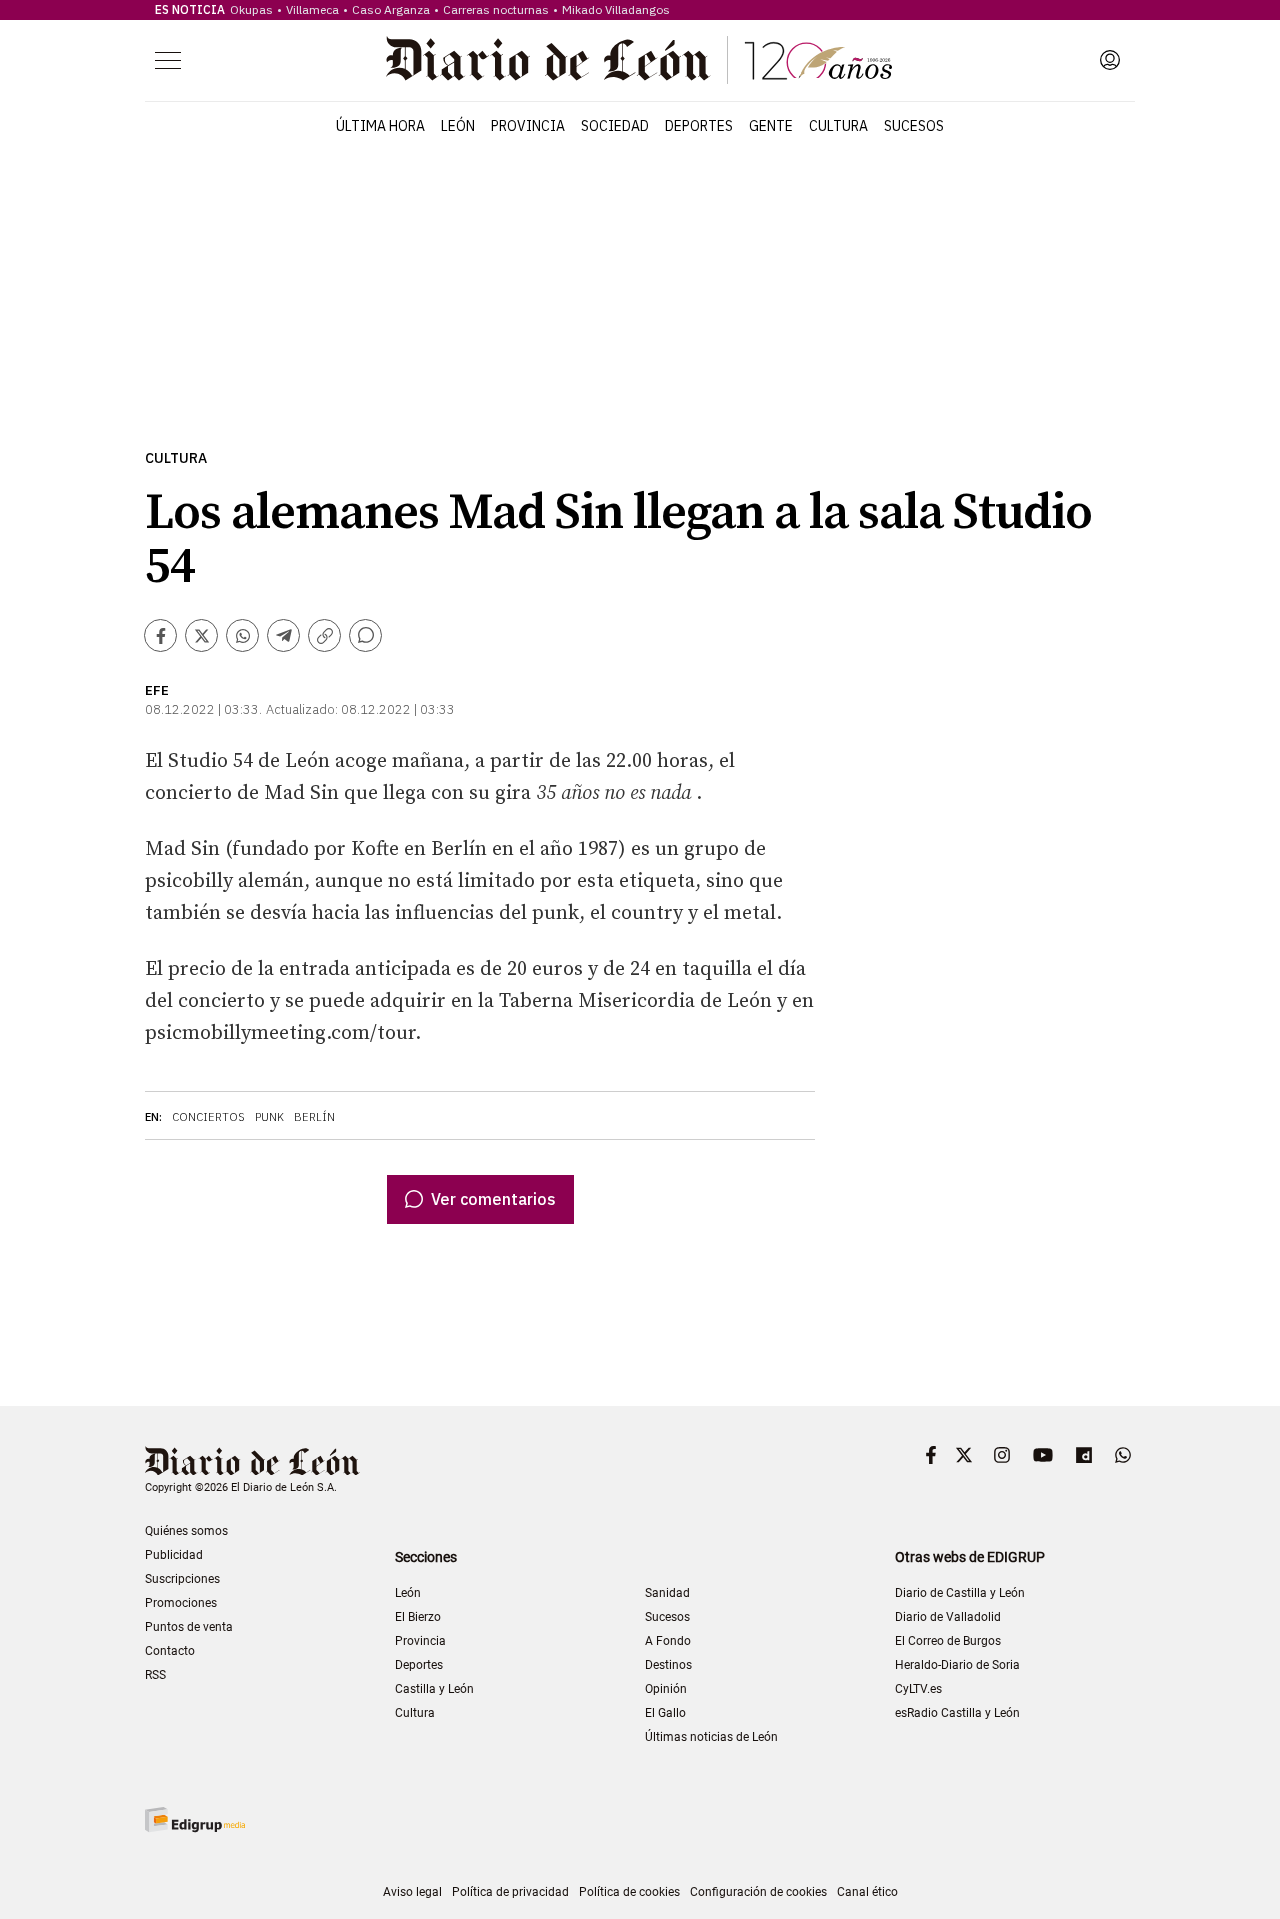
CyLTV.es (918, 1689)
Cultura (838, 126)
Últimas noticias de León (711, 1737)
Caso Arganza (391, 9)
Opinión (666, 1689)
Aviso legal (412, 1892)
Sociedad (615, 126)
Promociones (181, 1603)
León (458, 126)
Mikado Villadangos (616, 9)
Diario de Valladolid (948, 1617)
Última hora (380, 126)
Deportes (699, 126)
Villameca (312, 9)
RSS (155, 1675)
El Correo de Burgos (948, 1641)
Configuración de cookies (758, 1892)
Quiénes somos (186, 1531)
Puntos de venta (189, 1627)
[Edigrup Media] (195, 1819)
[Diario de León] (639, 60)
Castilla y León (434, 1689)
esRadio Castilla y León (957, 1713)
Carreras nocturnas (496, 9)
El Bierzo (418, 1617)
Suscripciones (182, 1579)
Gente (771, 126)
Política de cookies (629, 1892)
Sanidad (667, 1593)
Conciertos (208, 1117)
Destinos (668, 1665)
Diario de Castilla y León (960, 1593)
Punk (269, 1117)
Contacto (170, 1651)
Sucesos (914, 126)
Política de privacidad (510, 1892)
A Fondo (668, 1641)
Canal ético (867, 1892)
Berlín (314, 1117)
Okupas (251, 9)
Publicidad (174, 1555)
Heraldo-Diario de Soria (957, 1665)
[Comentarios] (365, 635)
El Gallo (665, 1713)
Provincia (528, 126)
